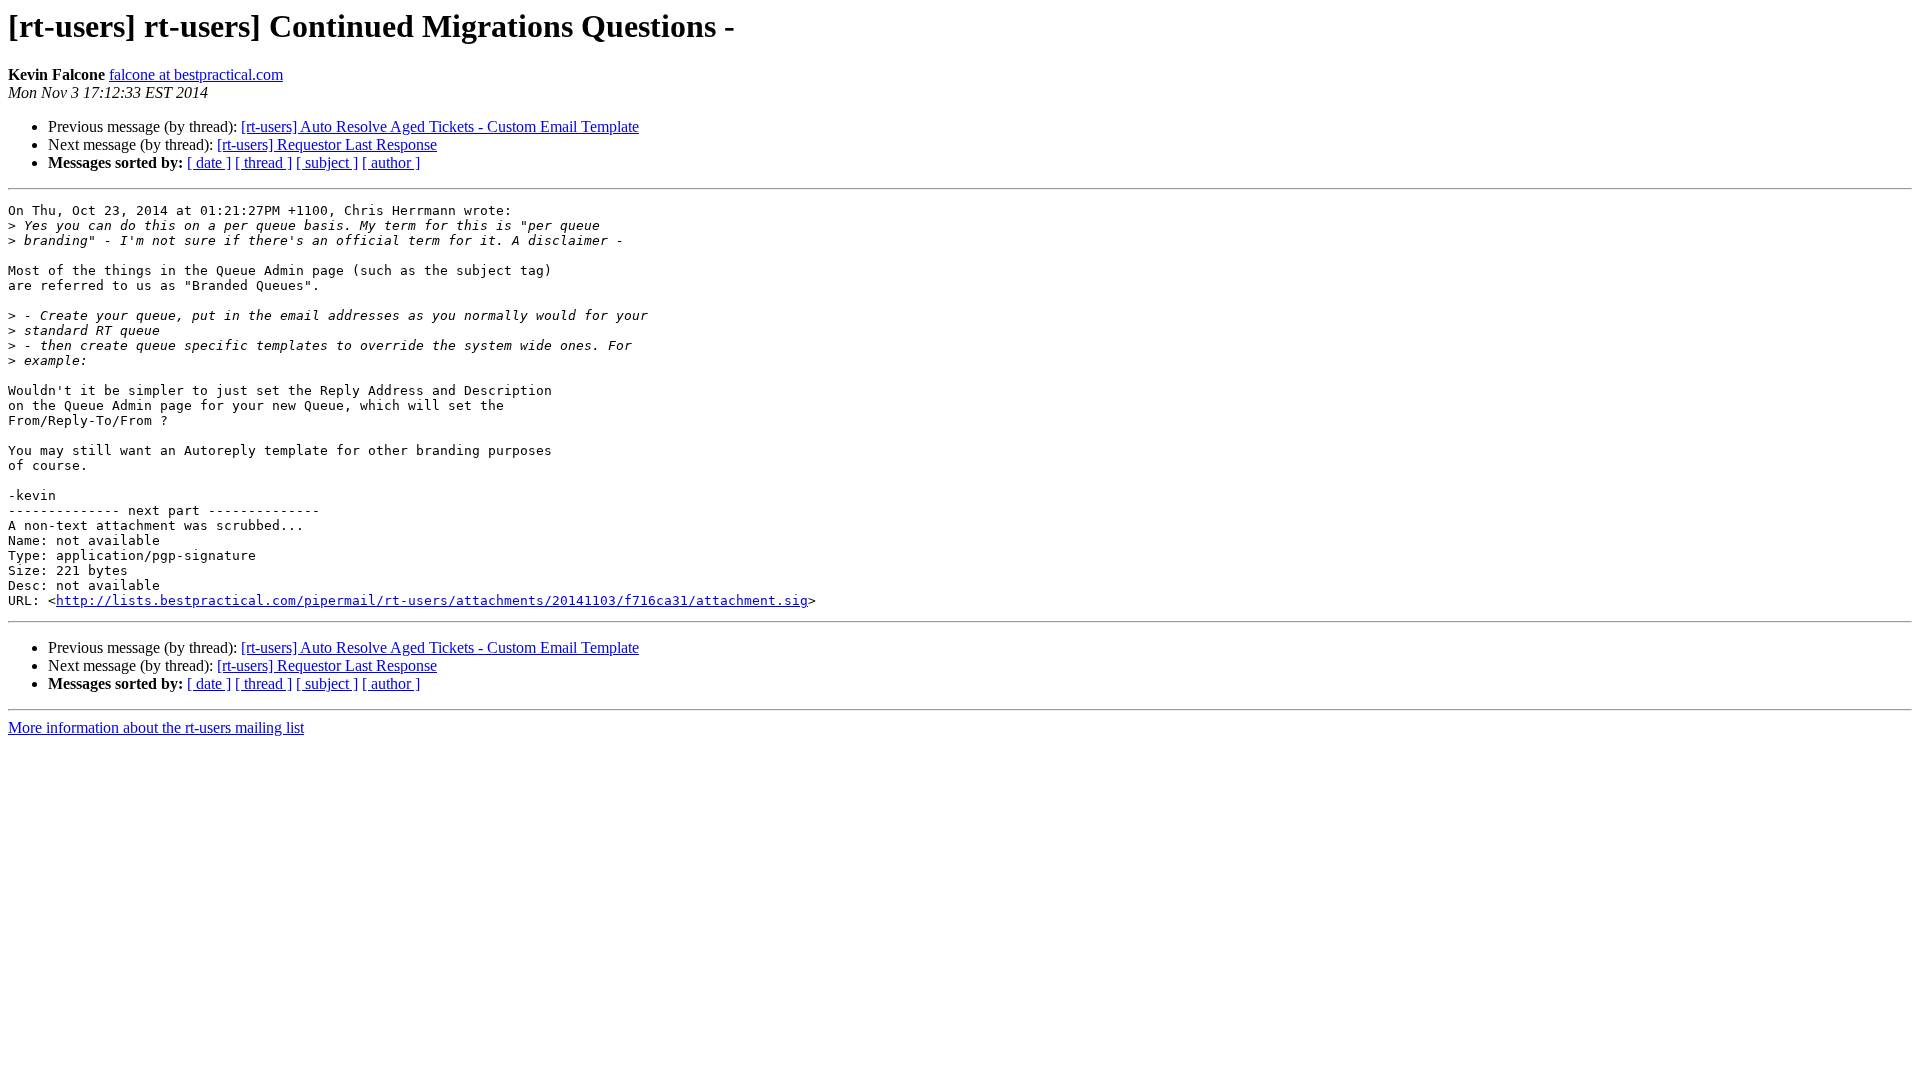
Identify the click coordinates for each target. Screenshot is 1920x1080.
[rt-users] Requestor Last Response (327, 144)
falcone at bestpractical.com (196, 74)
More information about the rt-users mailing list (156, 727)
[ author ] (391, 162)
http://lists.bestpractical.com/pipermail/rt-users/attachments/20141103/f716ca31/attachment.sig (432, 600)
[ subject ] (327, 162)
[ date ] (209, 162)
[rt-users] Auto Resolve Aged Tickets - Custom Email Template (440, 126)
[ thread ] (263, 162)
